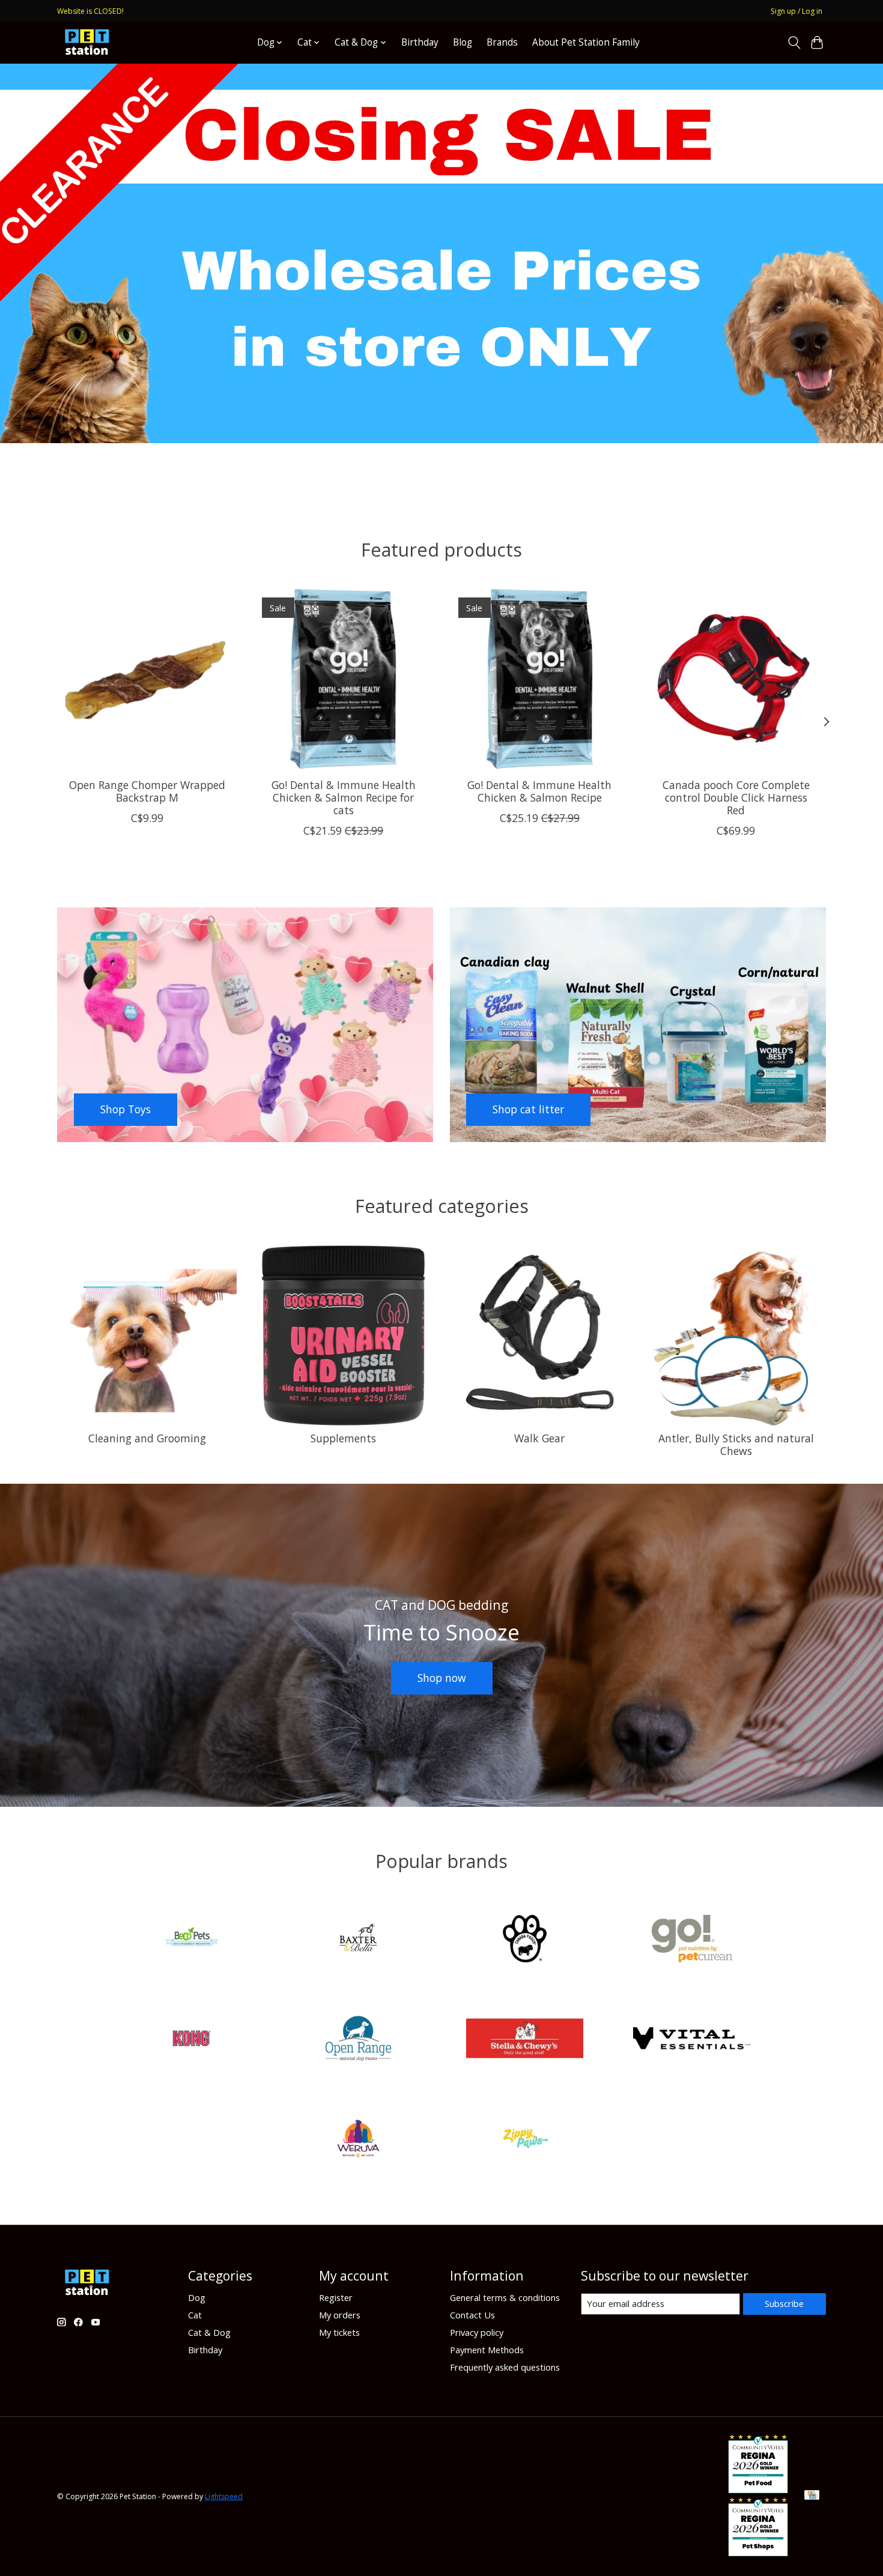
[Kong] (192, 2040)
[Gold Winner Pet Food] (758, 2489)
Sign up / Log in (797, 11)
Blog (463, 42)
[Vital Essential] (691, 2040)
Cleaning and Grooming (147, 1438)
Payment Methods (487, 2350)
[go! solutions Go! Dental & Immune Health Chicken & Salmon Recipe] (540, 679)
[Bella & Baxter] (358, 1940)
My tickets (339, 2332)
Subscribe (784, 2303)
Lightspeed (224, 2496)
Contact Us (472, 2315)
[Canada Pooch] (525, 1940)
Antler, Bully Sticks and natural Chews (736, 1444)
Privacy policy (477, 2332)
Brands (502, 42)
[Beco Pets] (192, 1940)
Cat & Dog (209, 2332)
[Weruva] (358, 2140)
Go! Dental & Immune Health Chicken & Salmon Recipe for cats (344, 797)
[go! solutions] (691, 1940)
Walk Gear (539, 1438)
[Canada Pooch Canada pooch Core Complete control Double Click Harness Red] (736, 679)
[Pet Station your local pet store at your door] (87, 42)
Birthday (420, 42)
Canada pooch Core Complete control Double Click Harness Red (736, 797)
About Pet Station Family (586, 42)
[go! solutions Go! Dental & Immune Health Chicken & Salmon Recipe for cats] (343, 679)
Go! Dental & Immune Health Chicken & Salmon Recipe (539, 791)
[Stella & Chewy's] (525, 2040)
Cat (195, 2315)
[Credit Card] (812, 2496)
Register (336, 2297)
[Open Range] (358, 2040)
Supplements (343, 1438)
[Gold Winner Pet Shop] (758, 2552)
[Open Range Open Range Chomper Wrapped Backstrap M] (147, 679)
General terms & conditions (505, 2297)
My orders (340, 2315)
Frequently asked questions (505, 2367)
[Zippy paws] (525, 2140)
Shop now (442, 1678)
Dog (197, 2297)
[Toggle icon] (794, 43)
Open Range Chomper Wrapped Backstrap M (147, 791)
